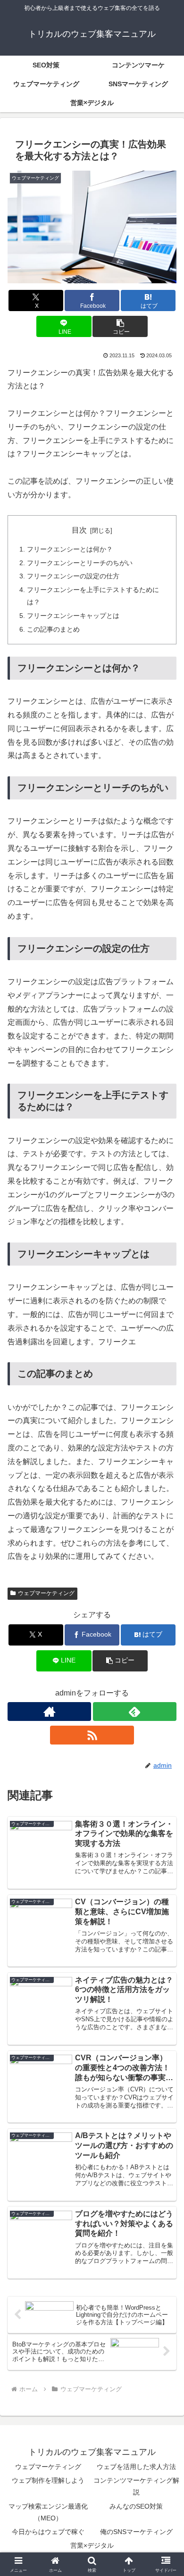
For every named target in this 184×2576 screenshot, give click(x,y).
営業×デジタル (92, 2545)
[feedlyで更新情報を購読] (135, 1712)
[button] (120, 326)
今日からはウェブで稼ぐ (48, 2532)
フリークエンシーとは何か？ (70, 549)
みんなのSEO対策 (136, 2506)
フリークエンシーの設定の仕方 (73, 576)
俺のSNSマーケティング (136, 2532)
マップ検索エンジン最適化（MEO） (48, 2512)
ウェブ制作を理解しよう (48, 2480)
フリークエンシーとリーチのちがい (80, 563)
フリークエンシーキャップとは (73, 616)
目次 (79, 530)
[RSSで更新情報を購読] (92, 1735)
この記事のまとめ (53, 629)
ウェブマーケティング (46, 1593)
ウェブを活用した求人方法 (136, 2467)
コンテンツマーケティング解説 (136, 2486)
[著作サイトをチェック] (49, 1712)
